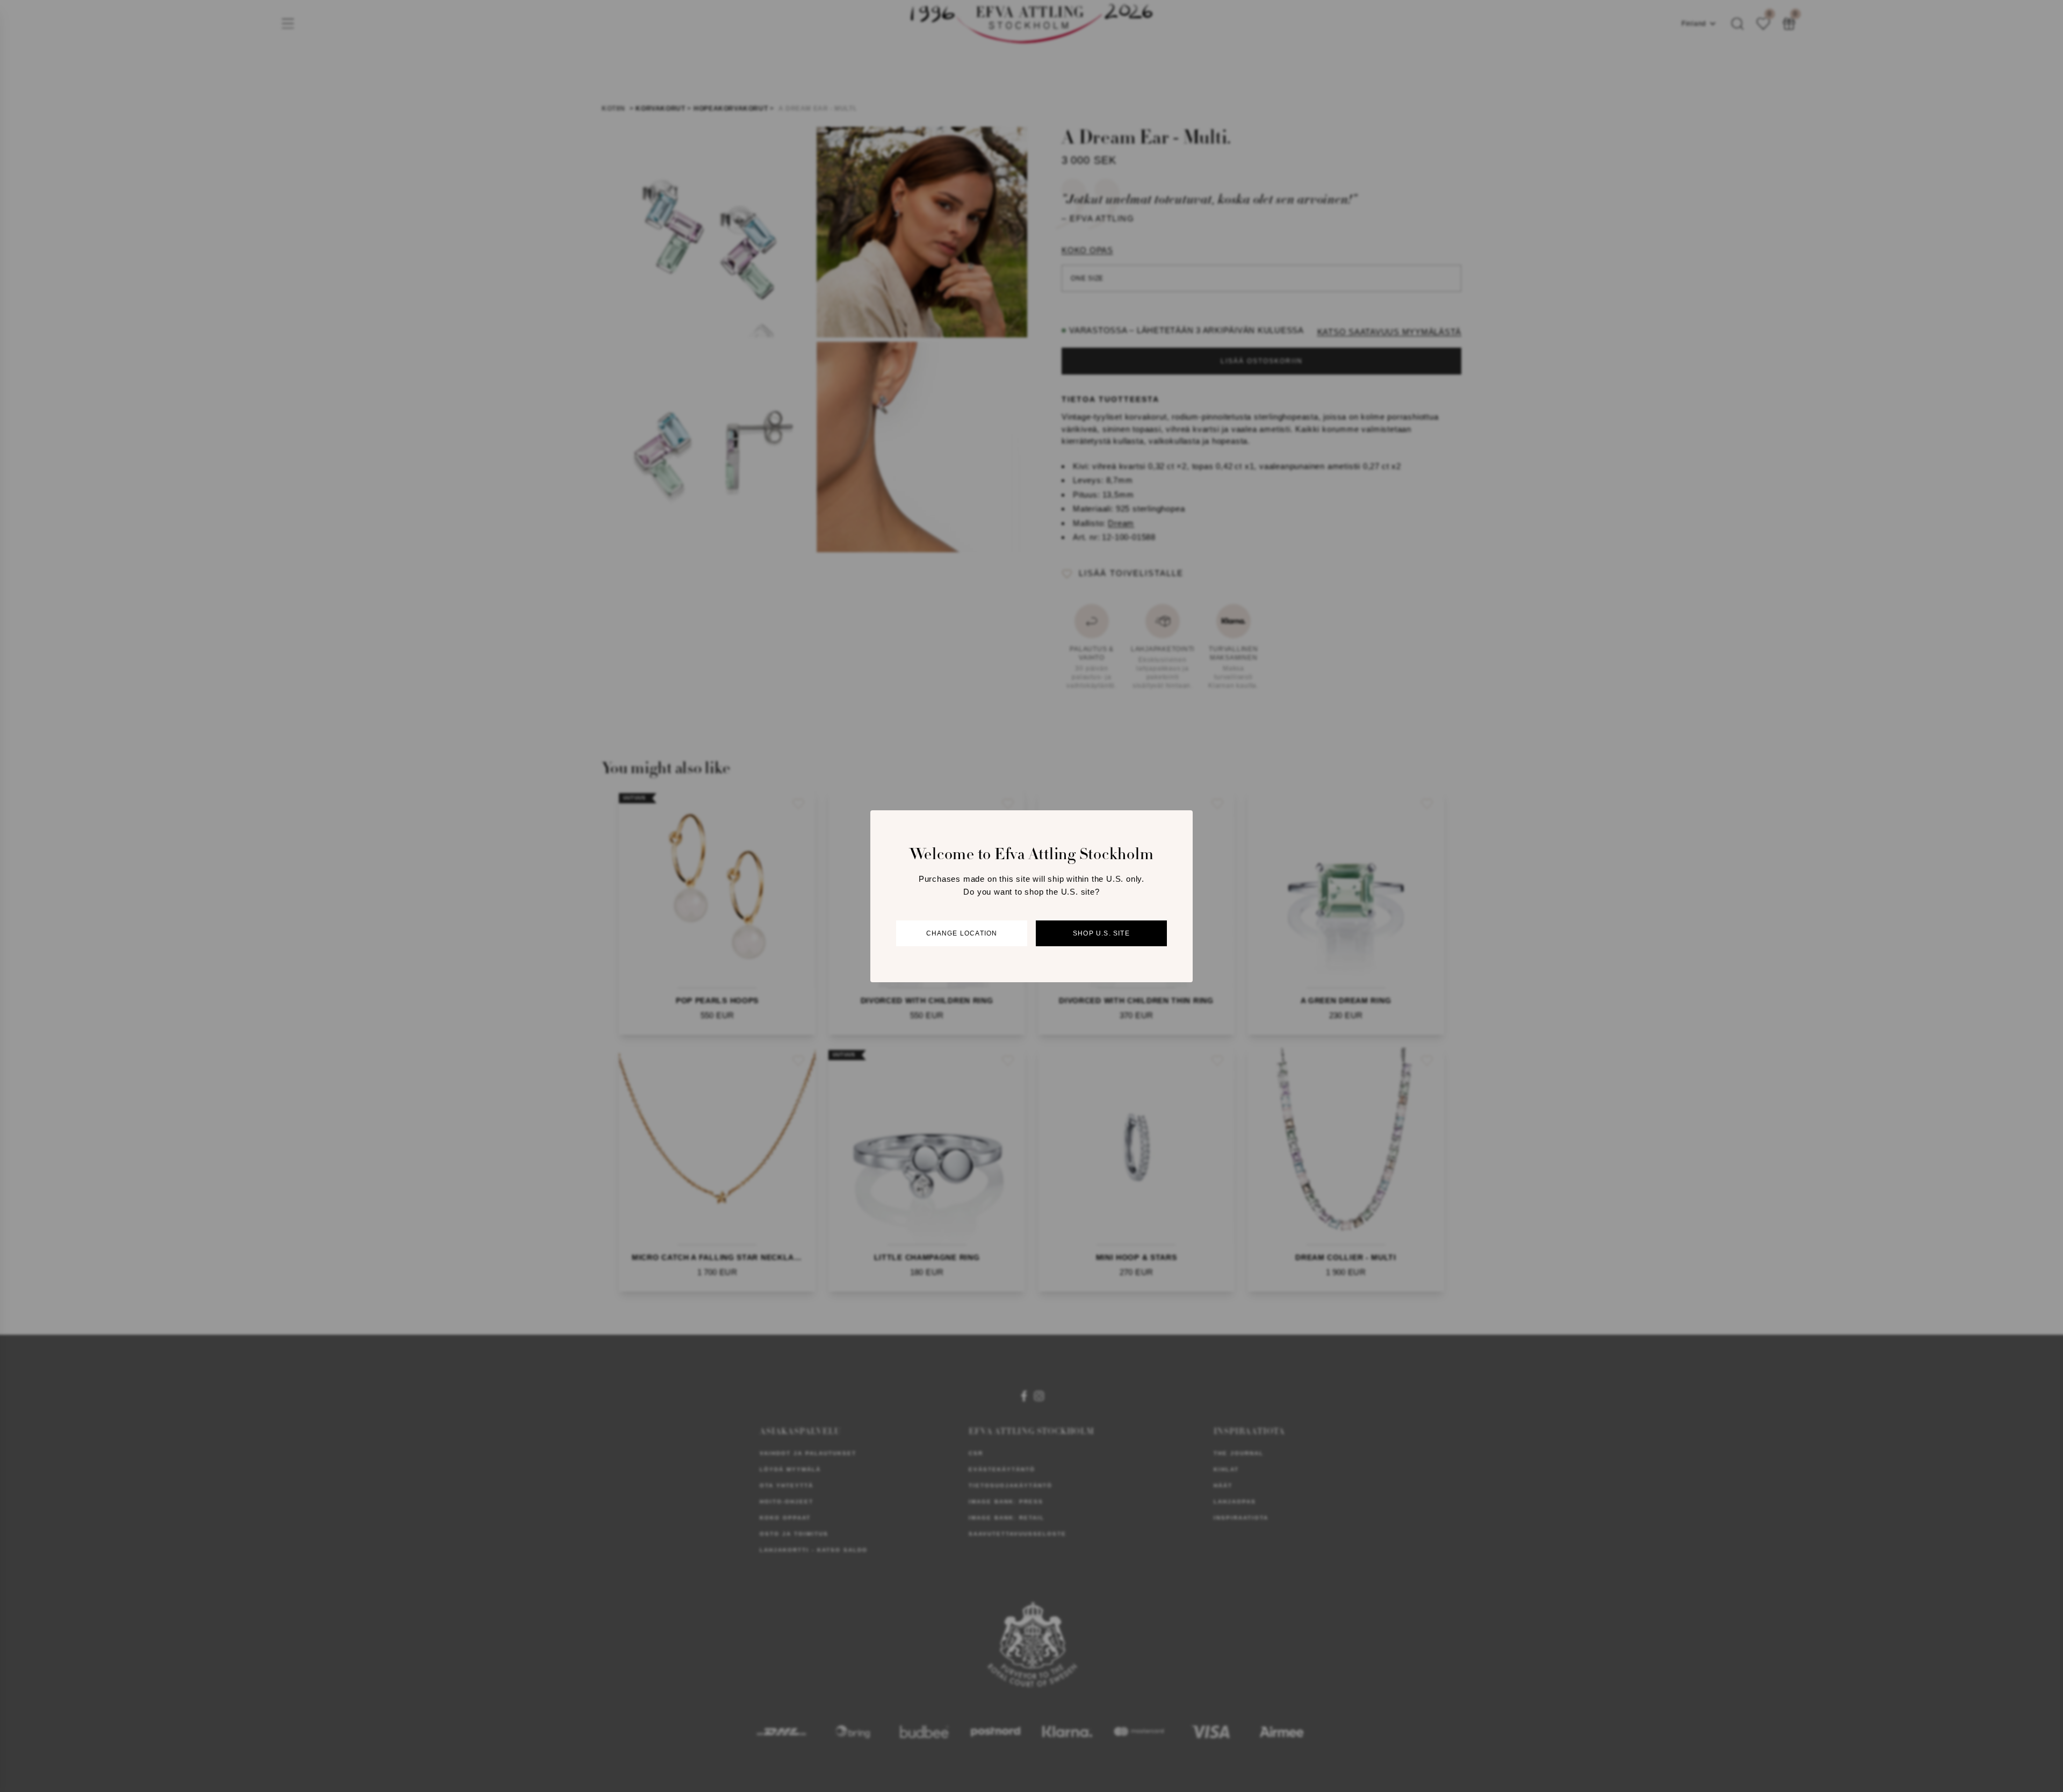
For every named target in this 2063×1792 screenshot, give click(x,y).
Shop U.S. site (1101, 933)
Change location (962, 933)
